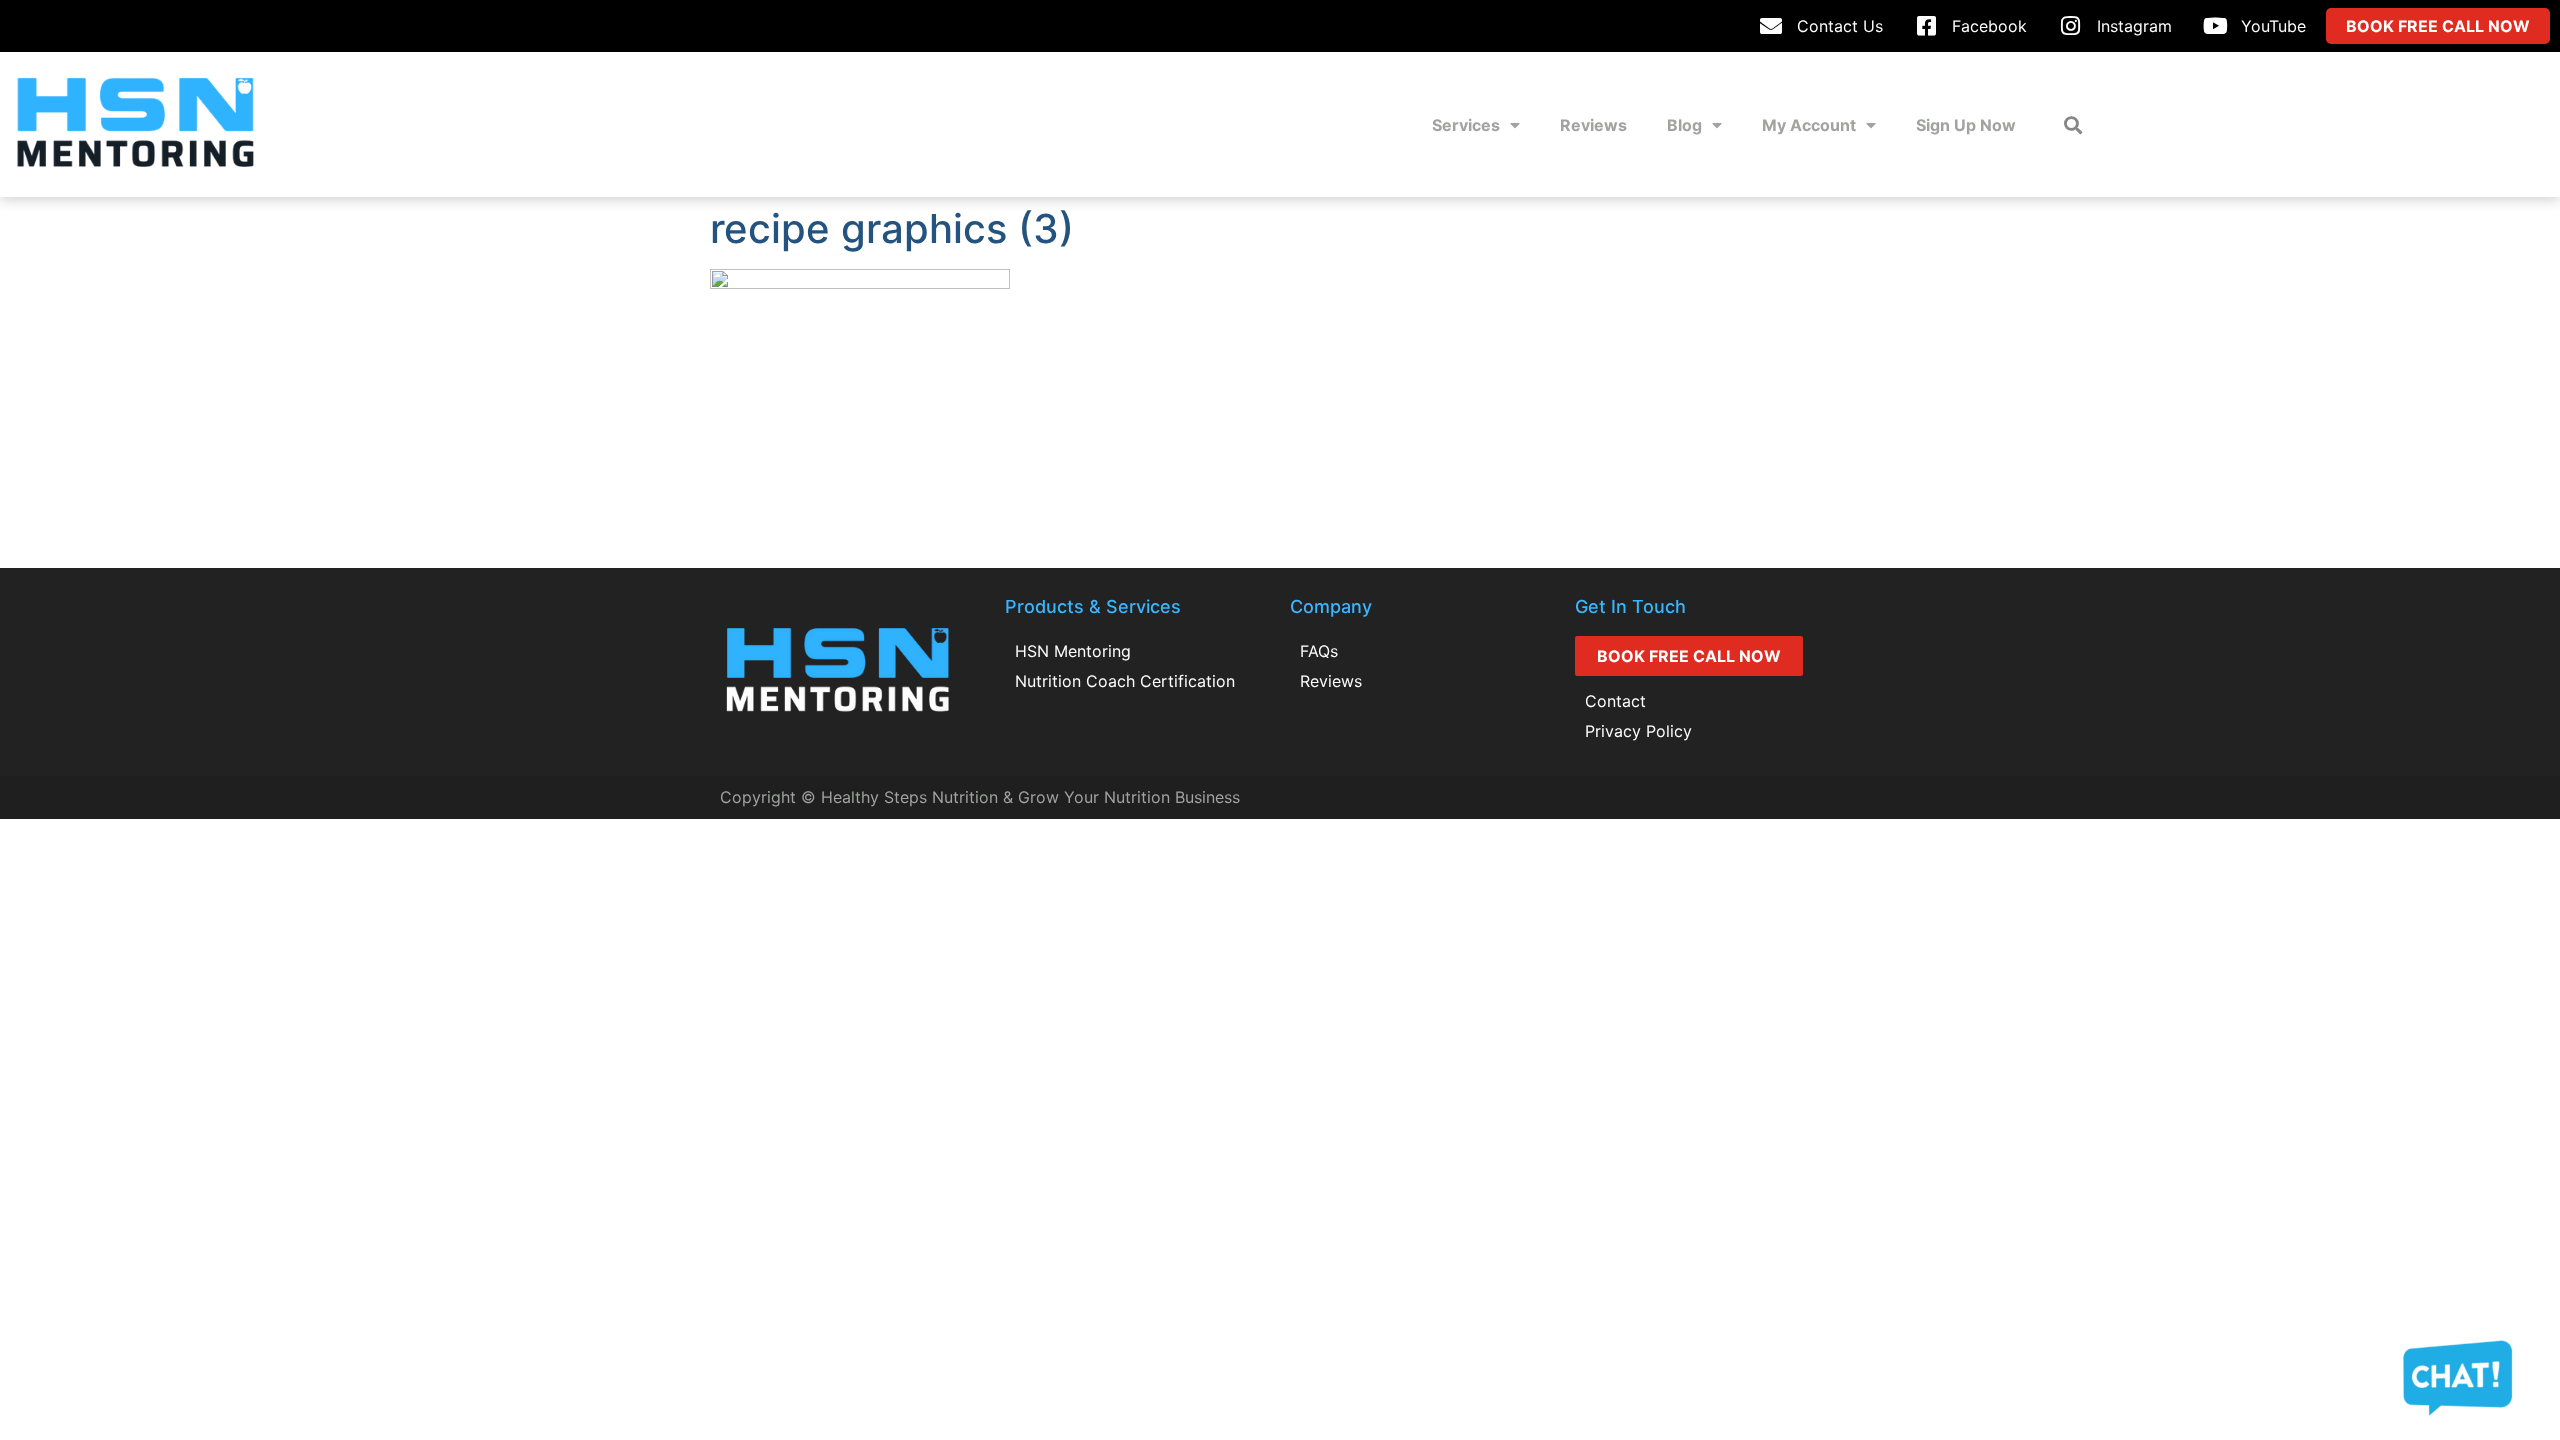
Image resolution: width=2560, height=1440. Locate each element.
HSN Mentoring (1073, 651)
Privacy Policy (1638, 731)
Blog (1684, 125)
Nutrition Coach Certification (1125, 681)
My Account (1809, 125)
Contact (1615, 701)
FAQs (1319, 651)
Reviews (1593, 125)
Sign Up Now (1966, 125)
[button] (2072, 124)
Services (1466, 125)
